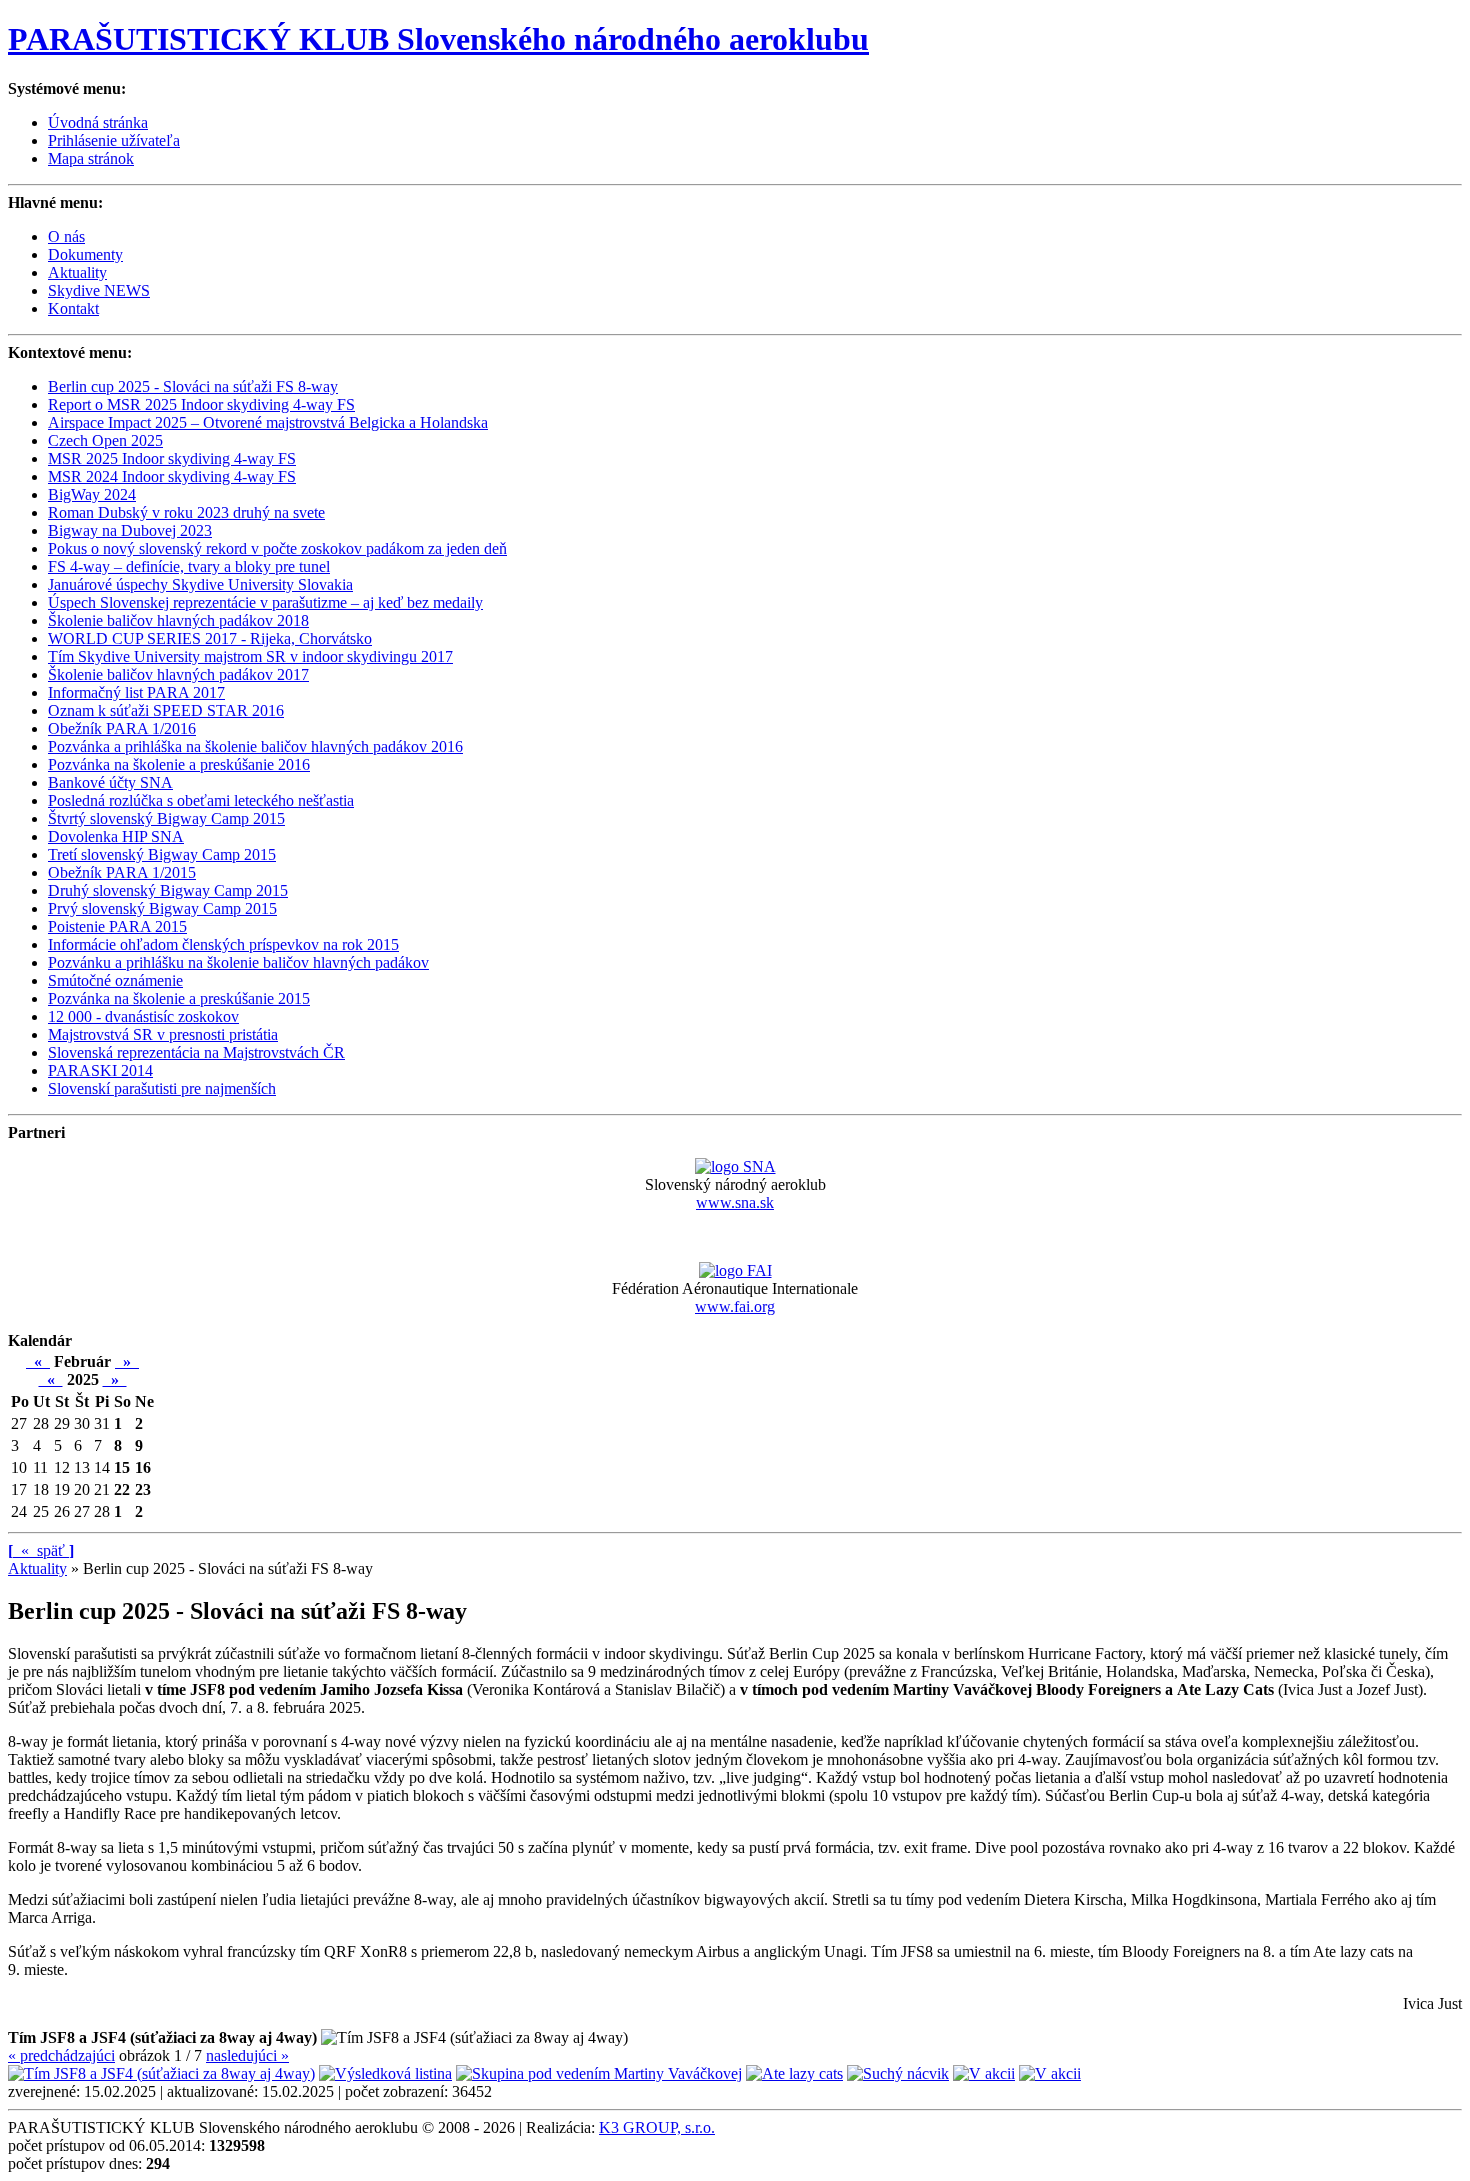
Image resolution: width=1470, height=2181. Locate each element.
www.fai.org (735, 1306)
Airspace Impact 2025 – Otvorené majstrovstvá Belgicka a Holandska (268, 422)
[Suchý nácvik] (898, 2073)
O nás (66, 236)
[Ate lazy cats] (794, 2073)
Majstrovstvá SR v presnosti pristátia (163, 1034)
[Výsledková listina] (385, 2073)
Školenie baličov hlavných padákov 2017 (178, 674)
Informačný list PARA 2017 (136, 692)
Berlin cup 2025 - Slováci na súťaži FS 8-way (193, 386)
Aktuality (77, 272)
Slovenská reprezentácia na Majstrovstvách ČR (196, 1052)
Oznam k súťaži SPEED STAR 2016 (166, 710)
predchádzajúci (61, 2055)
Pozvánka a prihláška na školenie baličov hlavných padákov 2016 (255, 746)
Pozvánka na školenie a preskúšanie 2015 (179, 998)
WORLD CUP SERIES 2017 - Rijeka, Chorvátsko (210, 638)
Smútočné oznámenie (115, 980)
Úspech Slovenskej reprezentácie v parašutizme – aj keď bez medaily (265, 602)
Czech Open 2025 (105, 440)
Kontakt (73, 308)
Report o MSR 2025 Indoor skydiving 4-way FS (201, 404)
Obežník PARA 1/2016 (122, 728)
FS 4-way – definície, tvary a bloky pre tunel (189, 566)
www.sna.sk (735, 1202)
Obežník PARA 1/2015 (122, 872)
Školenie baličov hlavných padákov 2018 (178, 620)
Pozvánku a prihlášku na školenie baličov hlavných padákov (238, 962)
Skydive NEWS (99, 290)
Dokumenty (85, 254)
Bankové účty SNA (110, 782)
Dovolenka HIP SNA (116, 836)
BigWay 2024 (92, 494)
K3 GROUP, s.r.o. (657, 2127)
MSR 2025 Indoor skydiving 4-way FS (172, 458)
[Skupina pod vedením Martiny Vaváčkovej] (599, 2073)
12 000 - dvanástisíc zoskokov (143, 1016)
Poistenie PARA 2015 (117, 926)
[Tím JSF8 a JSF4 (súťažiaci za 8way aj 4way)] (161, 2073)
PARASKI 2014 (100, 1070)
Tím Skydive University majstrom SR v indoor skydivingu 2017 (250, 656)
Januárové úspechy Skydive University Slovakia (200, 584)
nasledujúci (247, 2055)
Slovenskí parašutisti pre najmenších (162, 1088)
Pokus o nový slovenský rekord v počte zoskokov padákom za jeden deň (277, 548)
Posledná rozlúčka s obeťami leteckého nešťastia (201, 800)
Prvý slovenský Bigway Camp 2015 (162, 908)
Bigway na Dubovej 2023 (130, 530)
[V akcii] (984, 2073)
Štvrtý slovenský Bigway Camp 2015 (166, 818)
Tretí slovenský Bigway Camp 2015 (162, 854)
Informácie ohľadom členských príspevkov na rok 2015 (223, 944)
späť (41, 1550)
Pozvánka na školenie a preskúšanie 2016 (179, 764)
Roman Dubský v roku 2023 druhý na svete (186, 512)
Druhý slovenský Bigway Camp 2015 (168, 890)
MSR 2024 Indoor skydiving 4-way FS (172, 476)
